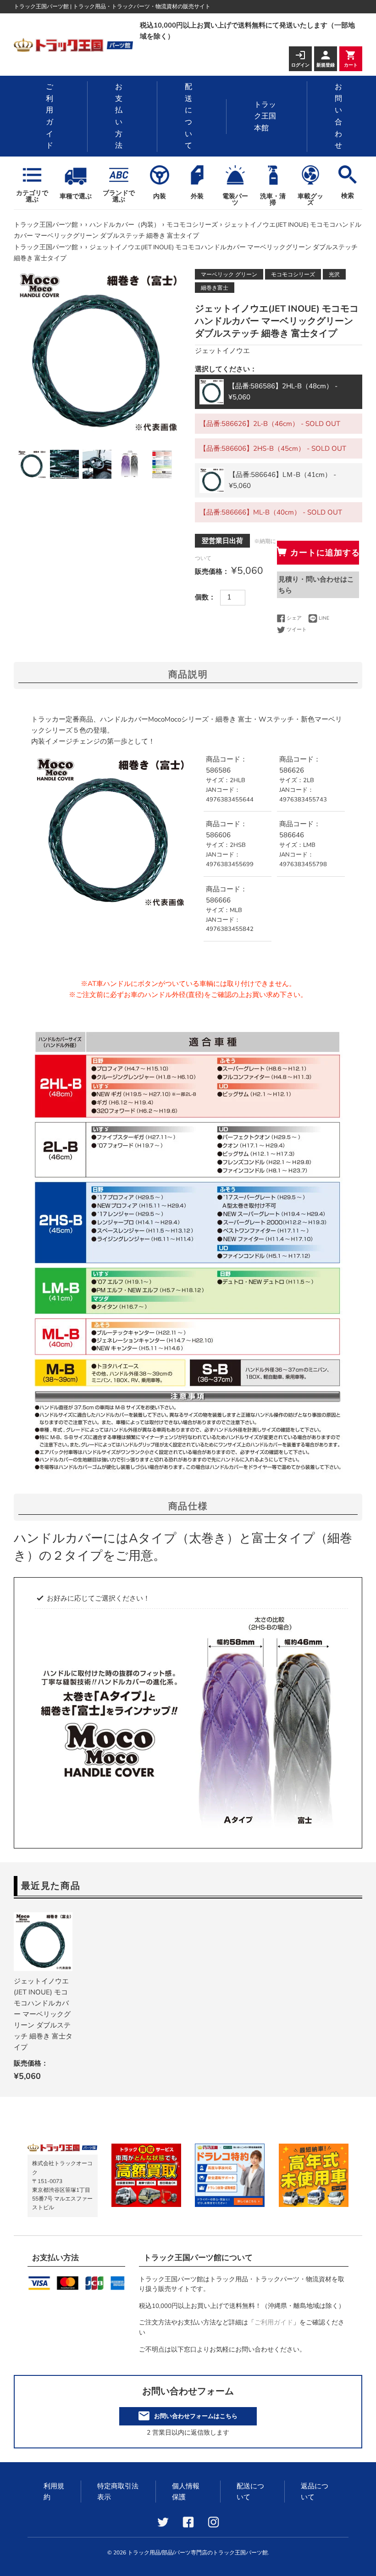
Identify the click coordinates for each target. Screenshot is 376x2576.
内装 (160, 196)
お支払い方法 (119, 116)
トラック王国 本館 (265, 116)
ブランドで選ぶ (119, 196)
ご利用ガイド (50, 116)
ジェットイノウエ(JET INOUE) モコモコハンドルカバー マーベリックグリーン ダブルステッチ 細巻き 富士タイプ (43, 2014)
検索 (348, 196)
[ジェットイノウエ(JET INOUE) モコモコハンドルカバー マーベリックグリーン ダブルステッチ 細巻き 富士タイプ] (43, 1942)
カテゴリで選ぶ (32, 196)
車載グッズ (310, 199)
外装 (197, 196)
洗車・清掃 (273, 199)
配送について (188, 116)
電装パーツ (235, 199)
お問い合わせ (338, 116)
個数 (202, 597)
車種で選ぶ (76, 196)
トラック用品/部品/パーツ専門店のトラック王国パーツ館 (198, 2553)
